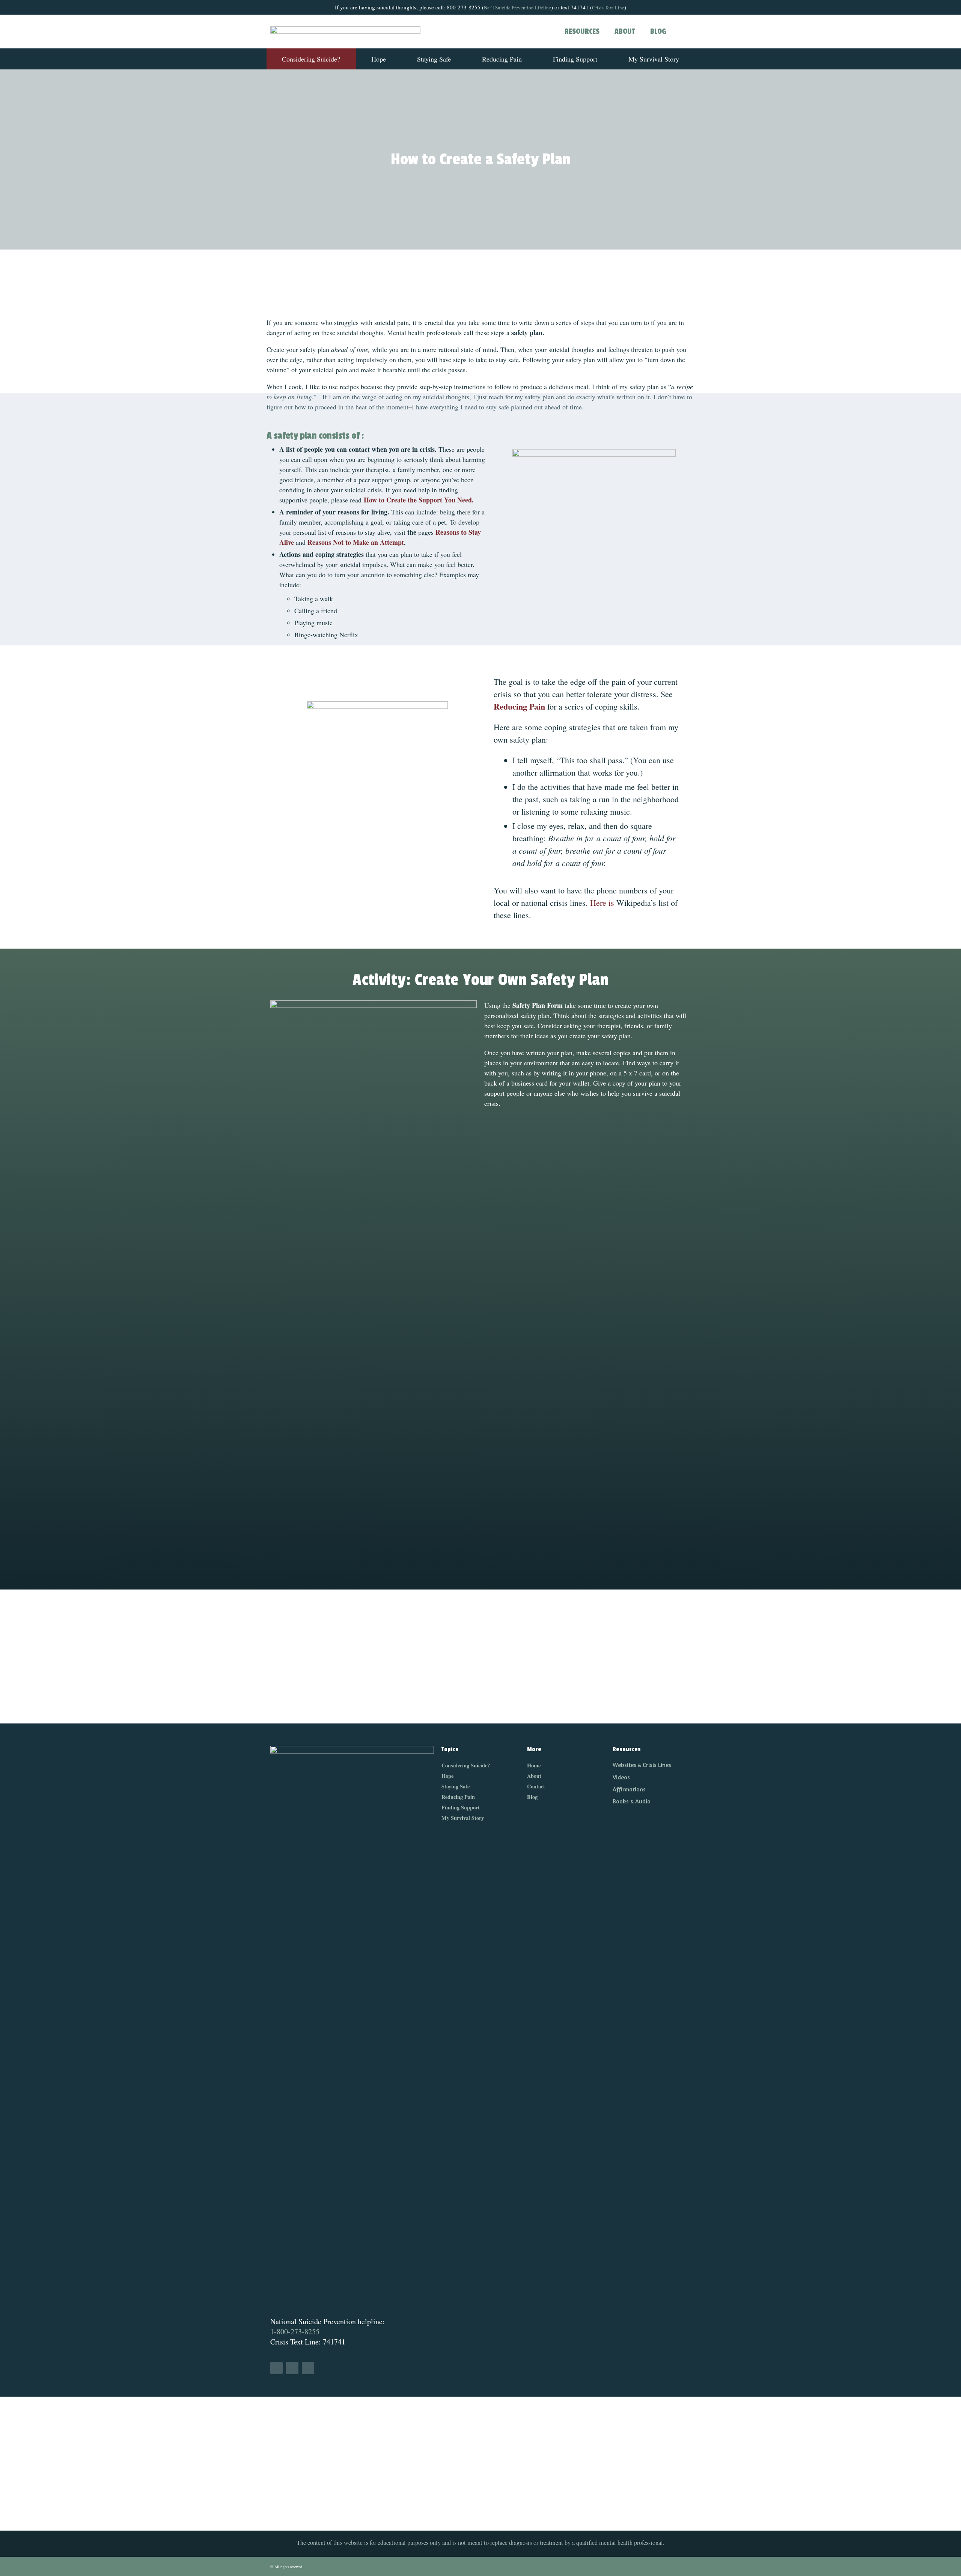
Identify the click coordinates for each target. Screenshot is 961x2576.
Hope (379, 59)
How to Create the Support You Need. (419, 500)
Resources (582, 32)
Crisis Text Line (608, 8)
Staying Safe (434, 59)
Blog (658, 32)
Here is (602, 903)
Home (534, 1765)
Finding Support (575, 59)
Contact (536, 1786)
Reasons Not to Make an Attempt (355, 542)
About (625, 32)
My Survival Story (654, 59)
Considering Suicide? (311, 59)
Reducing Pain (502, 59)
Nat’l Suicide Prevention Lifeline (517, 8)
